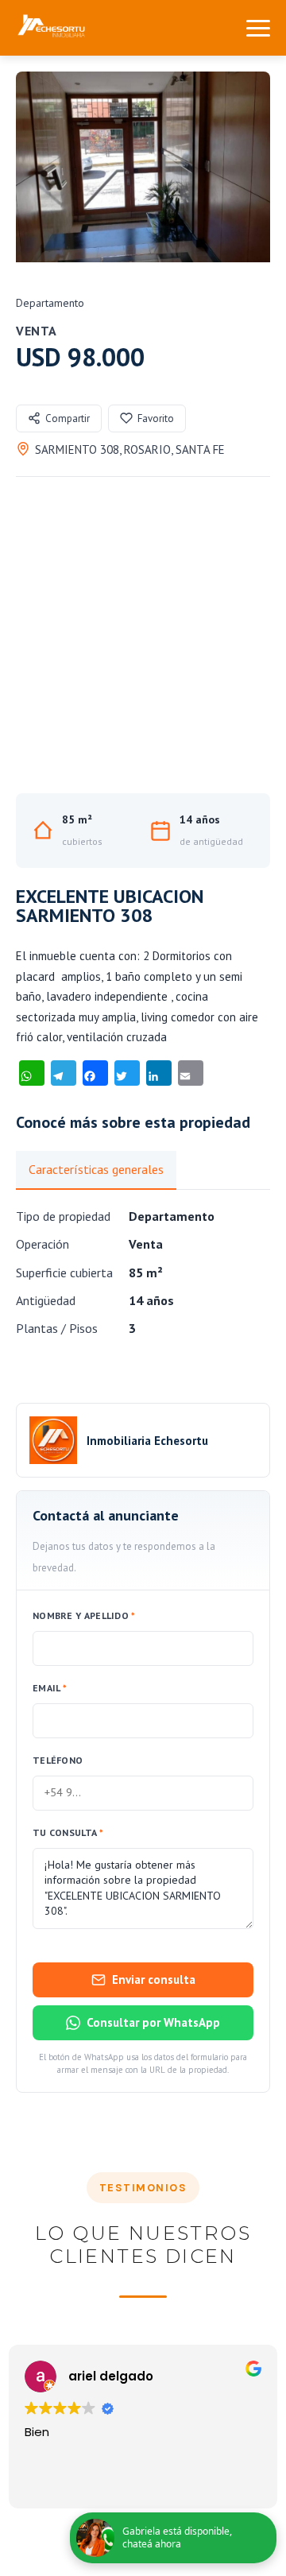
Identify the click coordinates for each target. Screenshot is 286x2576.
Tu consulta (68, 1832)
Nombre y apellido (84, 1615)
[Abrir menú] (258, 28)
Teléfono (58, 1760)
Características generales (96, 1169)
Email (50, 1688)
